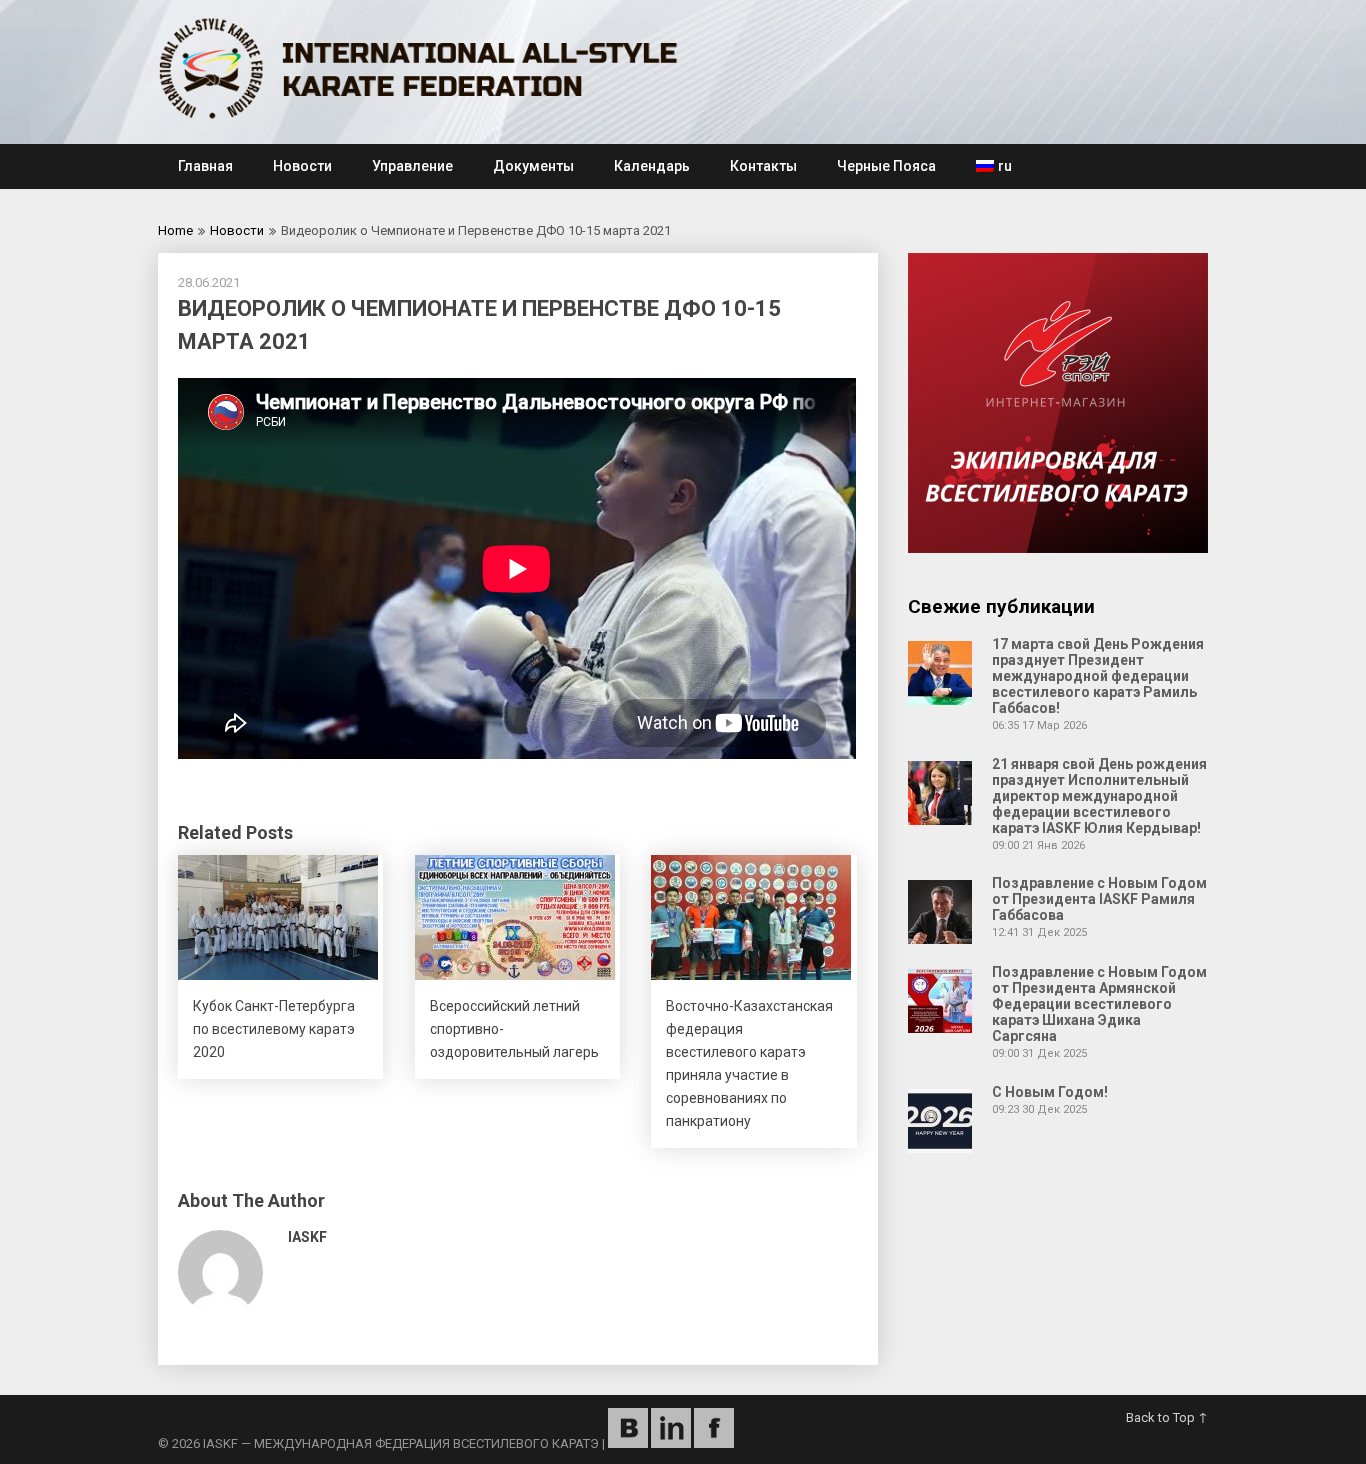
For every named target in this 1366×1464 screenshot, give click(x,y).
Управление (412, 166)
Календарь (652, 166)
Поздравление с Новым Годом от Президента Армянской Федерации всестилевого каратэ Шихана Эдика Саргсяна (1099, 1004)
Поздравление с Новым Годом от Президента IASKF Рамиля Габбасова (1099, 899)
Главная (205, 166)
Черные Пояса (886, 166)
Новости (302, 166)
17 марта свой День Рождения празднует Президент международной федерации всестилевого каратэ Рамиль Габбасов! (1098, 676)
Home (175, 230)
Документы (533, 166)
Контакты (763, 166)
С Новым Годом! (1050, 1092)
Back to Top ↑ (1167, 1417)
